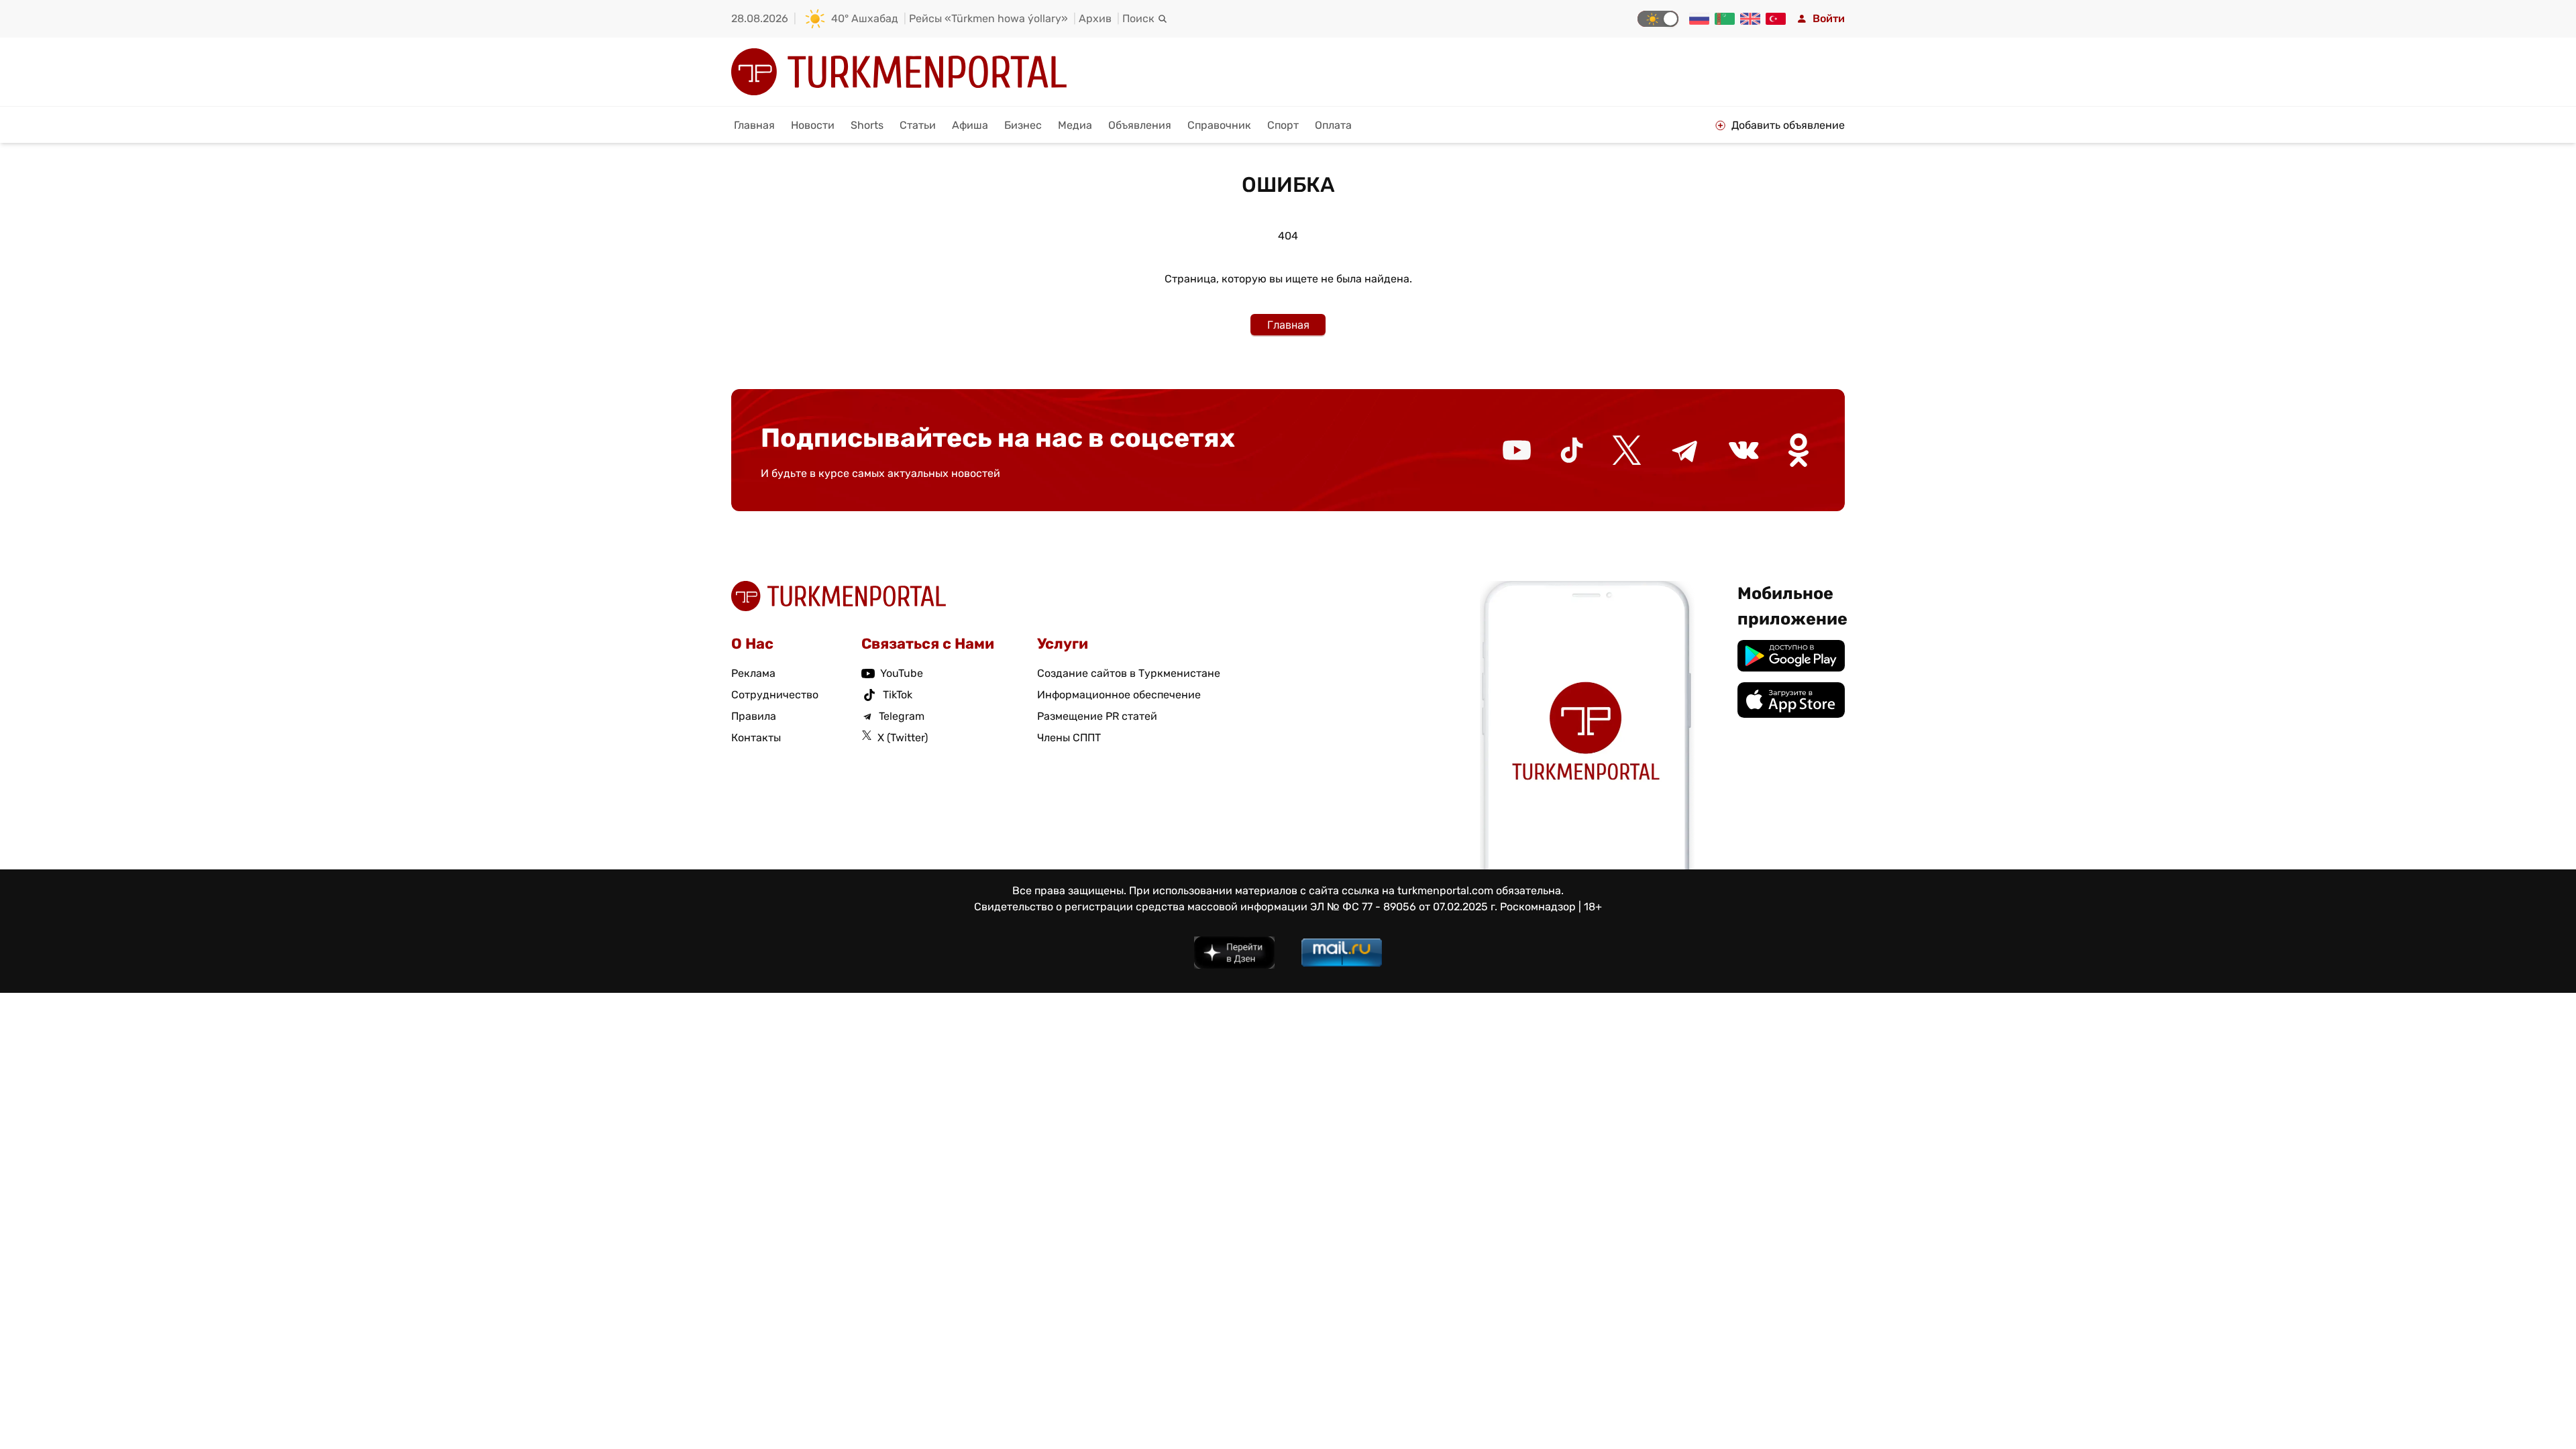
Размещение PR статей (1097, 716)
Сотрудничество (775, 695)
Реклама (753, 673)
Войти (1829, 18)
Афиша (970, 125)
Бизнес (1023, 125)
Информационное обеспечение (1119, 695)
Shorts (867, 125)
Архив (1095, 18)
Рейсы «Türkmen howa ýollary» (988, 18)
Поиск (1138, 18)
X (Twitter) (903, 738)
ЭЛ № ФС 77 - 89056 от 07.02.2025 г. (1404, 907)
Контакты (756, 738)
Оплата (1333, 125)
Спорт (1283, 125)
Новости (813, 125)
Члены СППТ (1069, 738)
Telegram (902, 716)
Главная (754, 125)
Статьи (918, 125)
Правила (754, 716)
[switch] (1658, 19)
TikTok (898, 695)
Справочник (1219, 125)
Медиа (1075, 125)
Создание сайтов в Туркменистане (1129, 673)
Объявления (1140, 125)
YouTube (902, 673)
